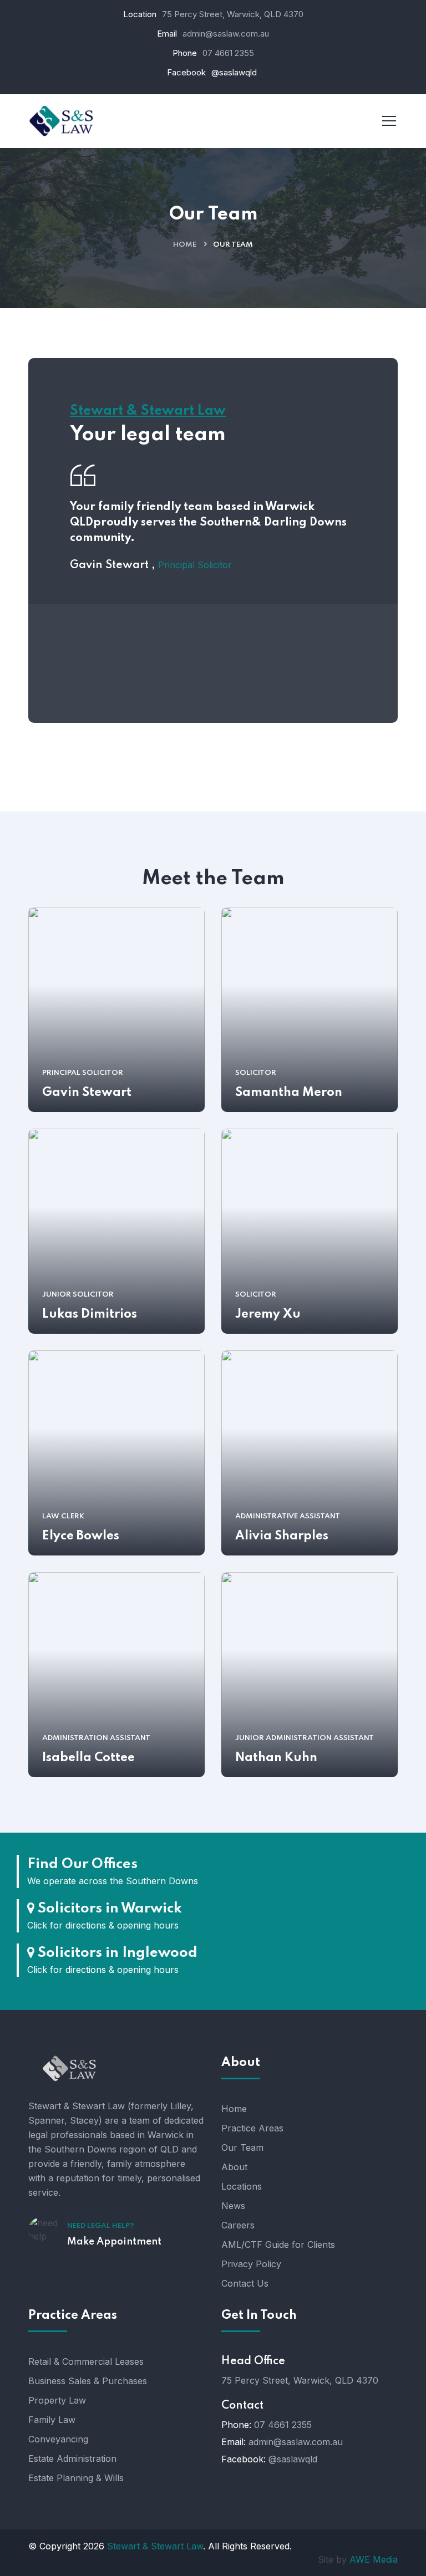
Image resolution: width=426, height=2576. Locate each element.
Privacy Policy (251, 2264)
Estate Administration (72, 2458)
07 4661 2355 (228, 53)
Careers (238, 2225)
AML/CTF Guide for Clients (278, 2245)
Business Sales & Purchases (88, 2381)
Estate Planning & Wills (76, 2478)
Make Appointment (114, 2242)
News (233, 2206)
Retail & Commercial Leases (86, 2361)
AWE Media (374, 2559)
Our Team (242, 2147)
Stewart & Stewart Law (155, 2546)
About (234, 2167)
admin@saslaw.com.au (226, 34)
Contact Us (245, 2283)
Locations (242, 2186)
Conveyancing (58, 2439)
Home (185, 245)
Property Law (57, 2400)
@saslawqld (293, 2459)
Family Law (52, 2420)
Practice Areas (252, 2128)
